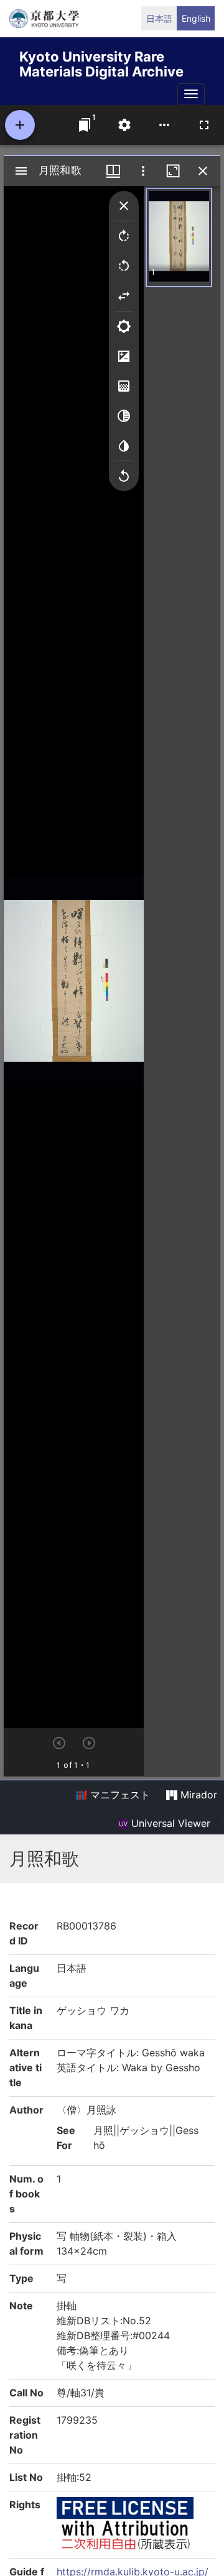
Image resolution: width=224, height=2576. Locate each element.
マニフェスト (119, 1795)
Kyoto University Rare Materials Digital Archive (101, 62)
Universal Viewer (169, 1823)
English (196, 18)
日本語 (159, 18)
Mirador (197, 1795)
